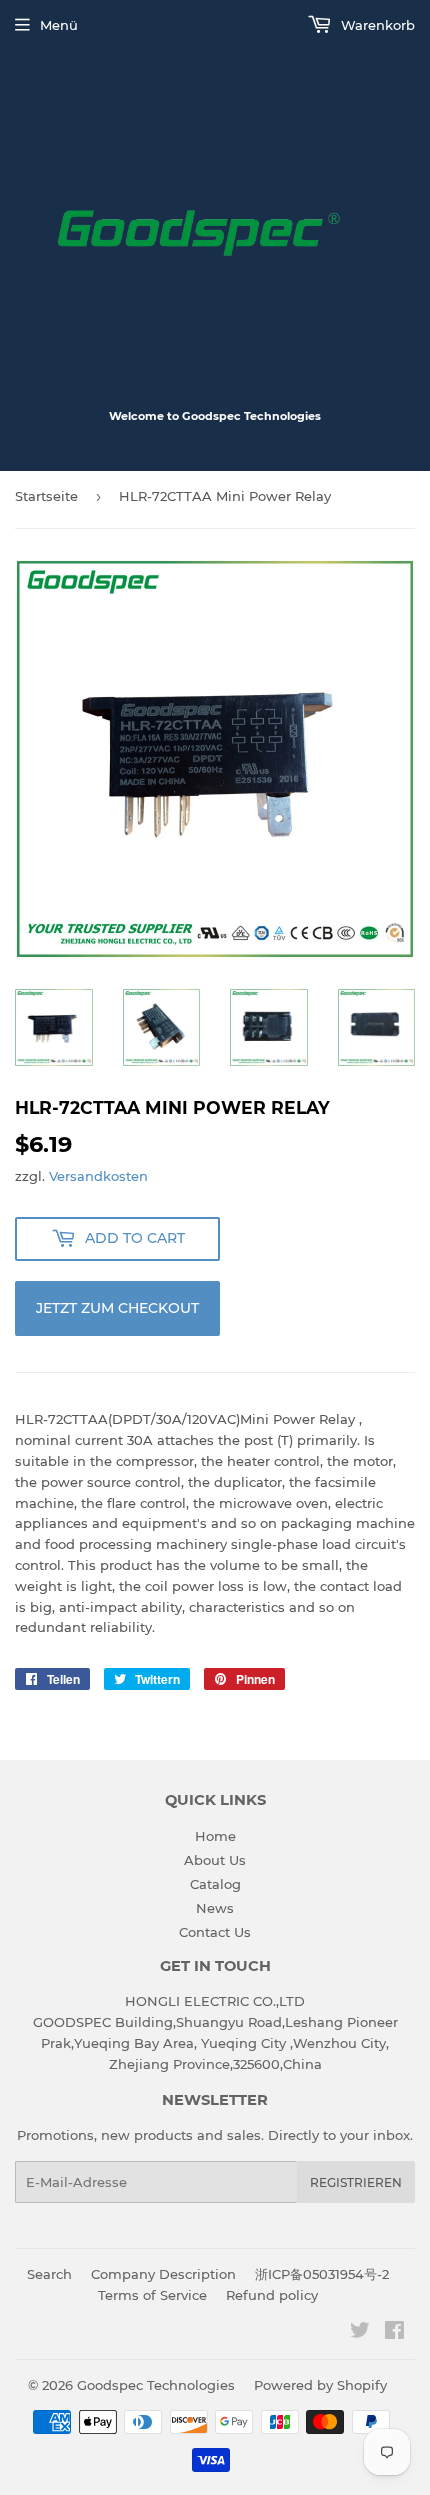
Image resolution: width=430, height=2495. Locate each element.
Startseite (46, 496)
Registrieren (356, 2182)
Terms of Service (152, 2295)
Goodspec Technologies (156, 2385)
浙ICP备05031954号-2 (322, 2274)
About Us (215, 1860)
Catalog (215, 1884)
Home (215, 1836)
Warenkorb (376, 25)
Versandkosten (98, 1176)
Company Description (163, 2274)
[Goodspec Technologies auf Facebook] (394, 2333)
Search (49, 2274)
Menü (59, 25)
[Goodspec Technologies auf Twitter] (360, 2333)
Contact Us (215, 1932)
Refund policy (272, 2295)
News (215, 1908)
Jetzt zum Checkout (117, 1308)
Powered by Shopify (320, 2385)
